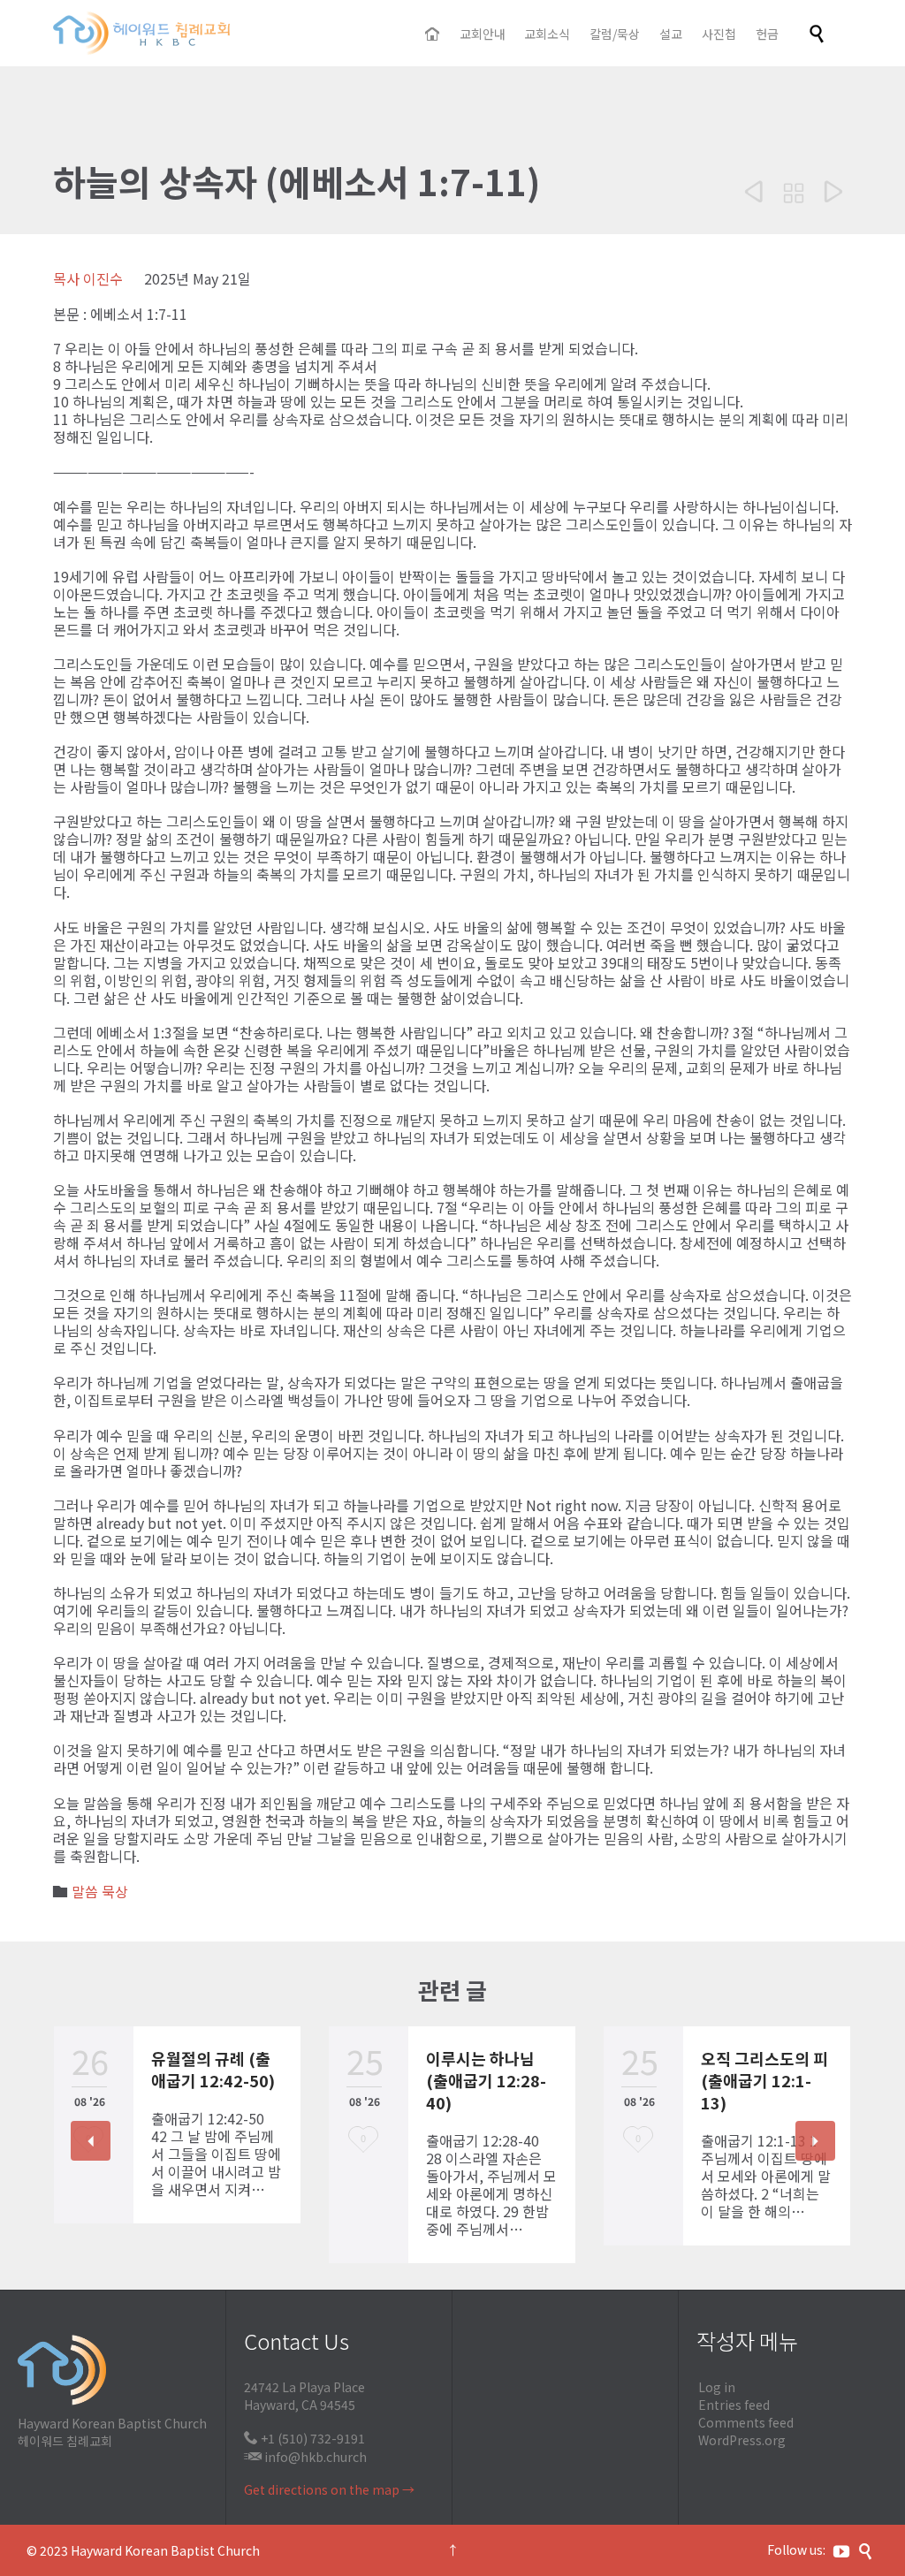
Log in (717, 2387)
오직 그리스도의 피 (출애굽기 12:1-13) (764, 2080)
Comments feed (746, 2422)
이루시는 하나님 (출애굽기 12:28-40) (486, 2080)
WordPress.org (742, 2440)
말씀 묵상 (100, 1891)
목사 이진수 (88, 278)
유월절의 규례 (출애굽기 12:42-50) (213, 2069)
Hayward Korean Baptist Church (165, 2550)
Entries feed (734, 2405)
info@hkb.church (316, 2457)
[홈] (433, 34)
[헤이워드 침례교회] (141, 33)
